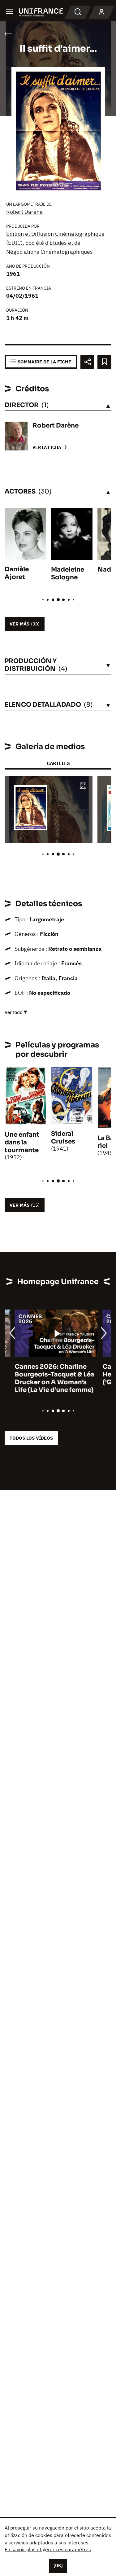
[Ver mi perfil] (101, 12)
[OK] (58, 2565)
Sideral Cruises (63, 1138)
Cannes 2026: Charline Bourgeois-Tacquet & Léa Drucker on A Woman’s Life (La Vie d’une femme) (44, 1378)
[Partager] (87, 362)
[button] (83, 786)
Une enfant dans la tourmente (22, 1142)
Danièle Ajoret (17, 573)
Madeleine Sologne (68, 573)
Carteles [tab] (58, 763)
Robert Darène (24, 212)
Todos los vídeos (31, 1438)
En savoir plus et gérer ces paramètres (48, 2549)
